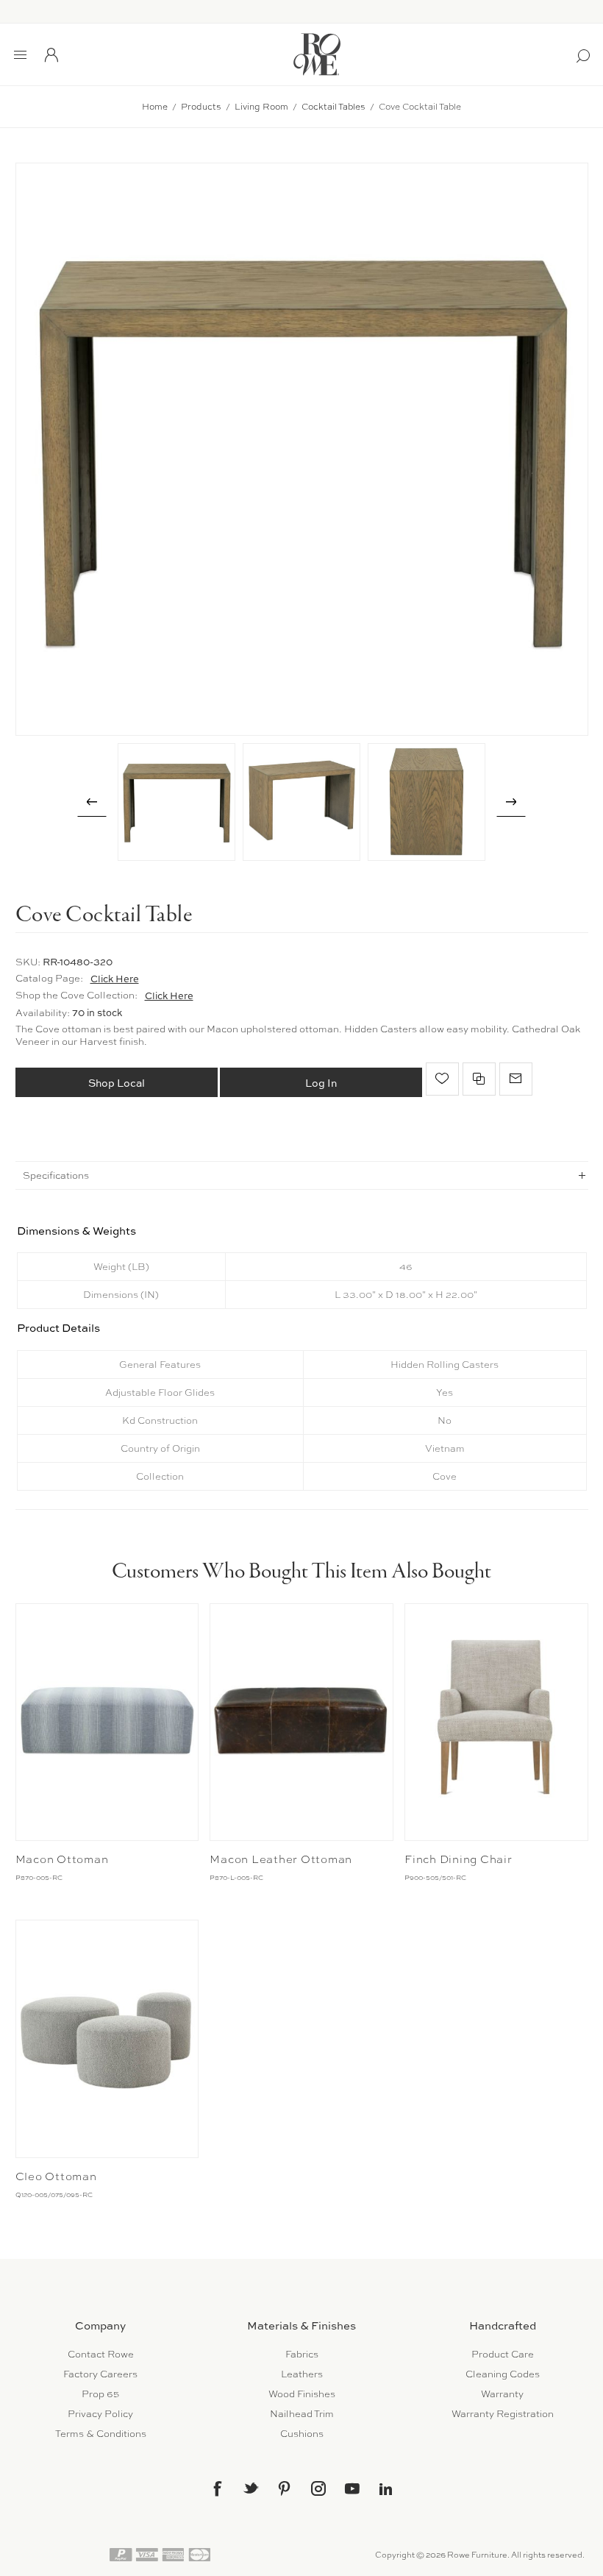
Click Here (115, 979)
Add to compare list (479, 1079)
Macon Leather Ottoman (281, 1859)
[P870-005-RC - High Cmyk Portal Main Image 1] (107, 1722)
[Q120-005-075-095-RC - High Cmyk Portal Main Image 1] (107, 2039)
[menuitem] (100, 2354)
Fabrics (302, 2354)
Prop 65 (100, 2394)
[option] (176, 802)
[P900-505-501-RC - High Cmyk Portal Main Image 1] (496, 1722)
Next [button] (511, 802)
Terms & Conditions (101, 2434)
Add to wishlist (442, 1079)
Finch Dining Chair (459, 1859)
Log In (321, 1083)
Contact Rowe (101, 2354)
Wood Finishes (302, 2394)
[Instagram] (318, 2488)
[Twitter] (251, 2488)
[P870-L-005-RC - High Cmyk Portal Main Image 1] (301, 1722)
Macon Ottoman (62, 1859)
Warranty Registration (503, 2414)
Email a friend (516, 1079)
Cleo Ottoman (56, 2176)
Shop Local (117, 1083)
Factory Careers (100, 2374)
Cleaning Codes (503, 2374)
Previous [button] (92, 802)
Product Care (503, 2354)
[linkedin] (386, 2489)
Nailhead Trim (302, 2414)
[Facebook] (217, 2488)
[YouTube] (352, 2488)
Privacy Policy (100, 2414)
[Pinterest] (285, 2488)
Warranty (502, 2394)
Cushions (302, 2434)
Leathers (302, 2374)
